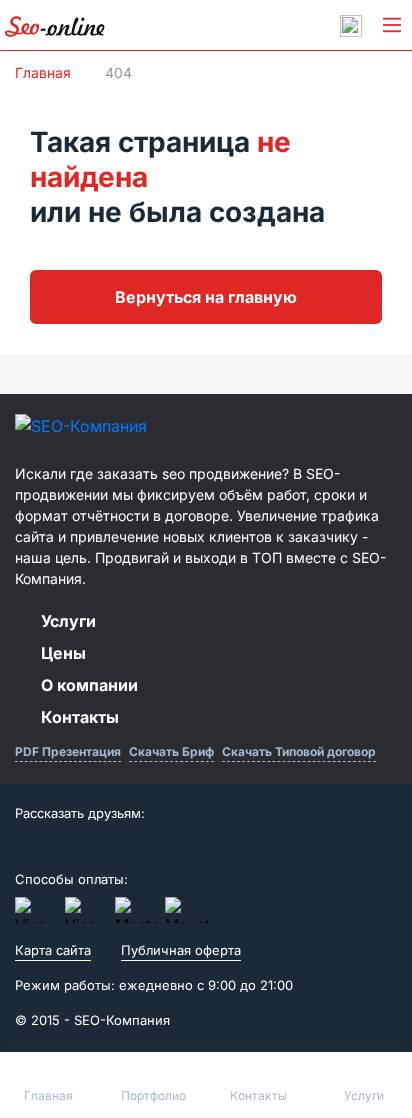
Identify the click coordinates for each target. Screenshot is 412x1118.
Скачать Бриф (171, 751)
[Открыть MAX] (351, 25)
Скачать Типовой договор (299, 751)
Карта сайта (53, 950)
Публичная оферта (181, 950)
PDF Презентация (68, 751)
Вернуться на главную (206, 297)
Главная (43, 72)
